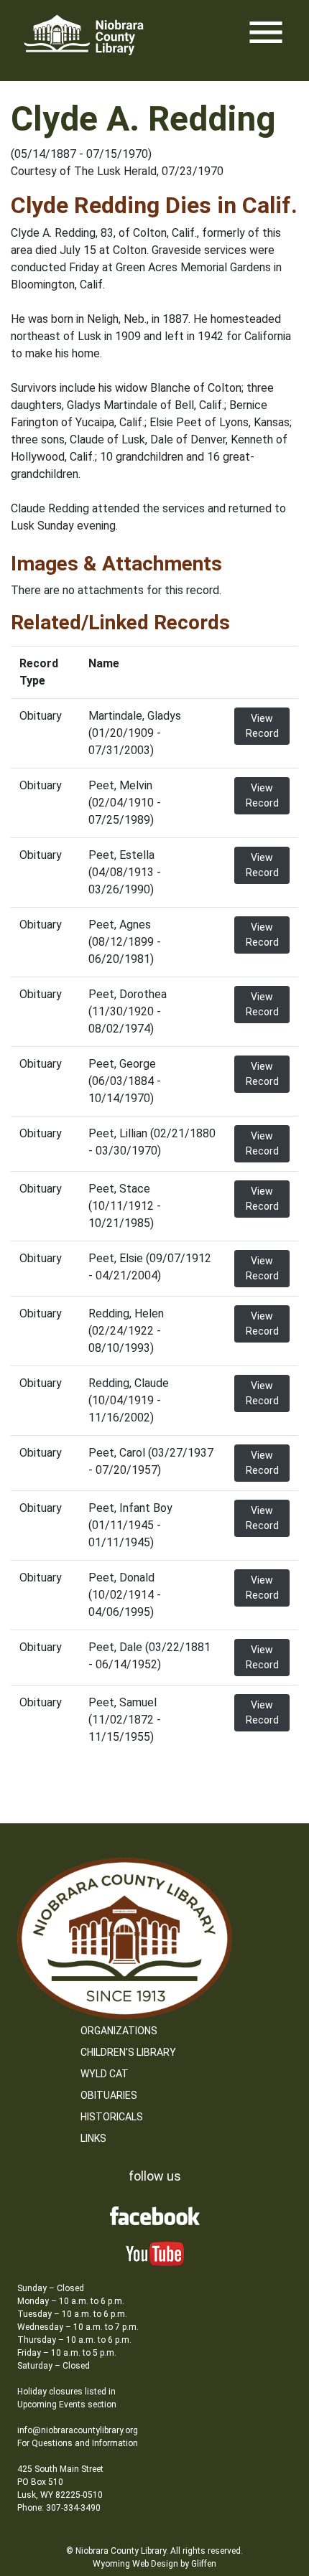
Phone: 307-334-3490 (59, 2508)
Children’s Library (128, 2052)
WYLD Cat (105, 2074)
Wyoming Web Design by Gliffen (154, 2564)
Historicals (112, 2117)
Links (93, 2138)
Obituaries (109, 2095)
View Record (262, 726)
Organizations (119, 2031)
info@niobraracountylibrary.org (78, 2430)
